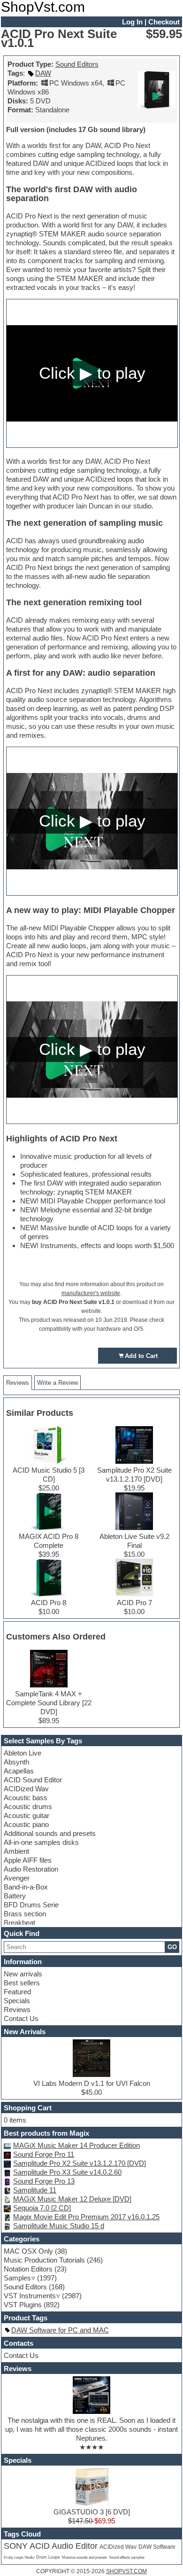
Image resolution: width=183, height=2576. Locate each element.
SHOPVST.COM (126, 2571)
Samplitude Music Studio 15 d (59, 2226)
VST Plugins (23, 2305)
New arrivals (23, 1974)
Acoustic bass (26, 1798)
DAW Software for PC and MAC (60, 2330)
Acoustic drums (28, 1807)
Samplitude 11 (35, 2190)
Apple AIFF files (28, 1860)
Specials (17, 2001)
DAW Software (157, 2547)
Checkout (164, 22)
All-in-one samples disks (41, 1842)
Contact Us (21, 2018)
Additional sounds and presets (50, 1833)
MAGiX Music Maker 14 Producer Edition (76, 2145)
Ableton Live (23, 1753)
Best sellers (22, 1983)
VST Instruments (30, 2296)
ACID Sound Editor (33, 1780)
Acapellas (19, 1771)
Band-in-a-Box (26, 1887)
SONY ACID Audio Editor (51, 2546)
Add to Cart (141, 1356)
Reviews (17, 2010)
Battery (15, 1896)
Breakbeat (19, 1923)
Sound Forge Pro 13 (44, 2181)
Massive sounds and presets (84, 2557)
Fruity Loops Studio (19, 2557)
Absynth (16, 1762)
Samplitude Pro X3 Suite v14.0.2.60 (67, 2172)
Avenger (17, 1878)
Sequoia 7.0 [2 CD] (42, 2208)
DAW (43, 73)
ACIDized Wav (26, 1789)
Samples (17, 2278)
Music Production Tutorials (44, 2260)
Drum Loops (48, 2557)
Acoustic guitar (27, 1815)
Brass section (25, 1914)
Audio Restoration (31, 1869)
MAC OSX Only (28, 2251)
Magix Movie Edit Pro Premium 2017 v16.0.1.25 (86, 2217)
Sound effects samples (127, 2557)
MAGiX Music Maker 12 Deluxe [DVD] (72, 2199)
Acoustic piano (26, 1824)
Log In (132, 22)
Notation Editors (28, 2269)
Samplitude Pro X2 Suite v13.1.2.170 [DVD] (80, 2163)
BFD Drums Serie (31, 1905)
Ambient (16, 1851)
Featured (17, 1992)
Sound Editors (77, 64)
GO (172, 1947)
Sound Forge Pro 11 (44, 2154)
